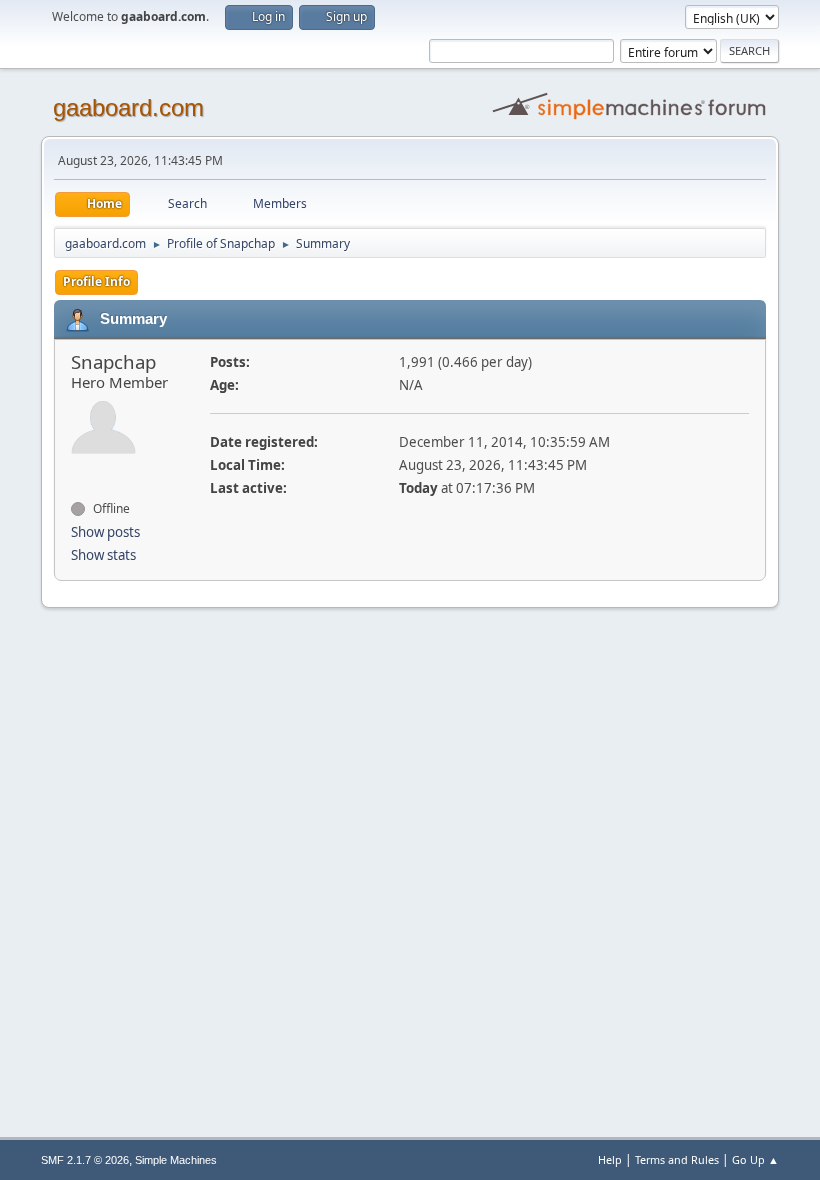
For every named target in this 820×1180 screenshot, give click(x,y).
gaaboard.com (128, 107)
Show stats (103, 555)
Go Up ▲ (755, 1159)
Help (610, 1159)
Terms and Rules (677, 1159)
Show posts (105, 532)
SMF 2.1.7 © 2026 (85, 1160)
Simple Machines (176, 1160)
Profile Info (96, 281)
